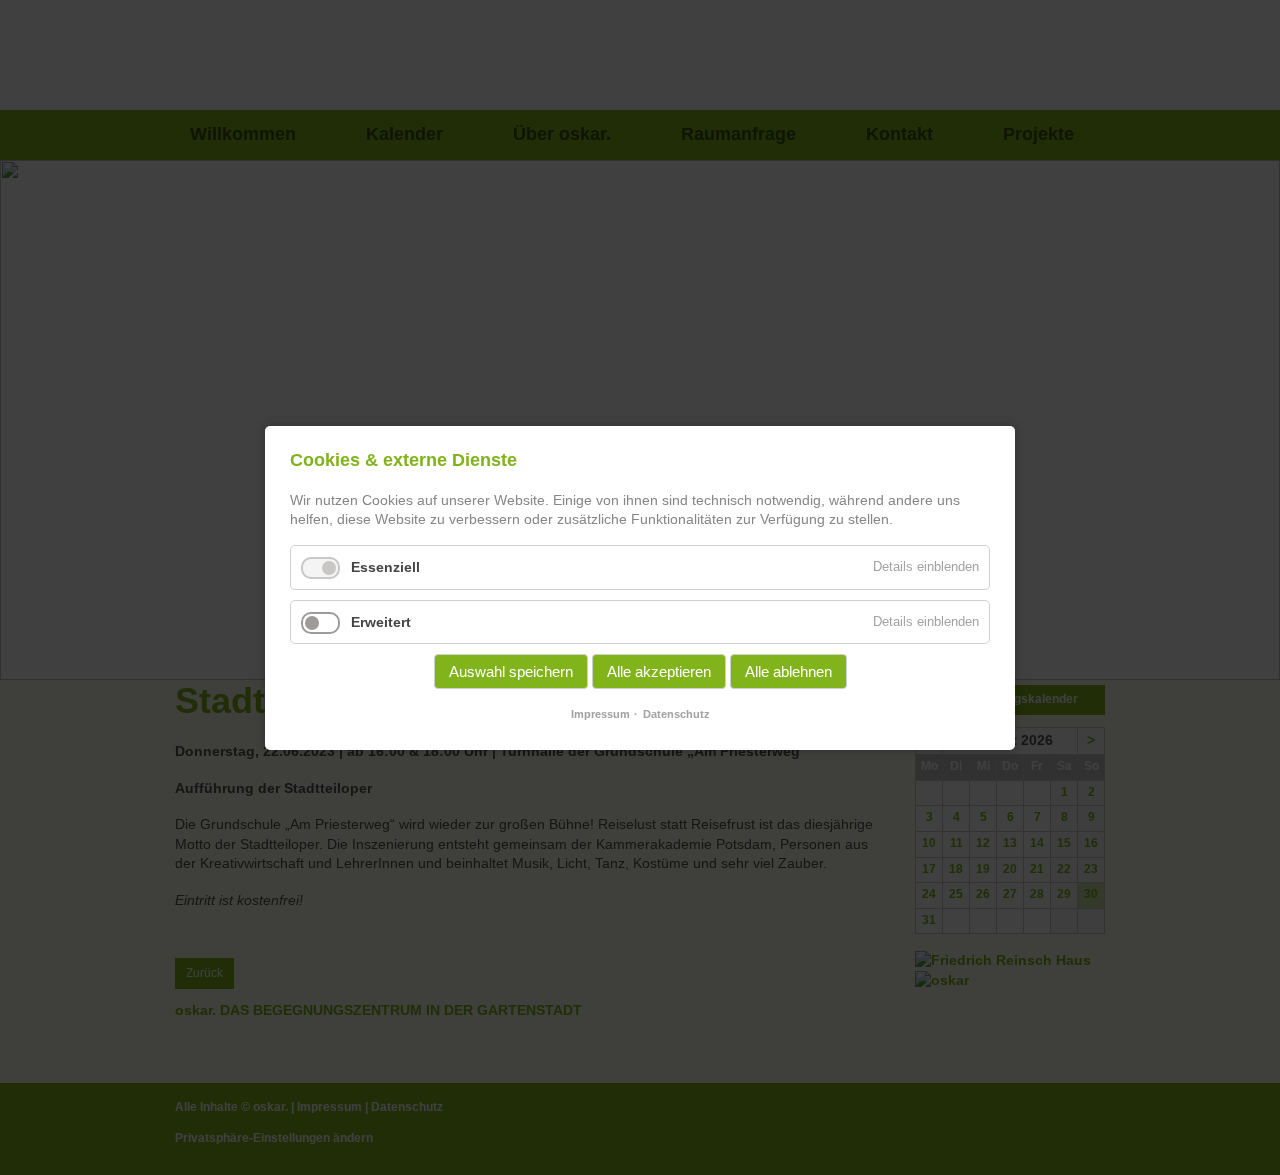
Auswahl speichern (511, 671)
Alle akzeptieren (659, 671)
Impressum (600, 714)
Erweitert (381, 621)
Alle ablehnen (788, 671)
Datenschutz (676, 714)
